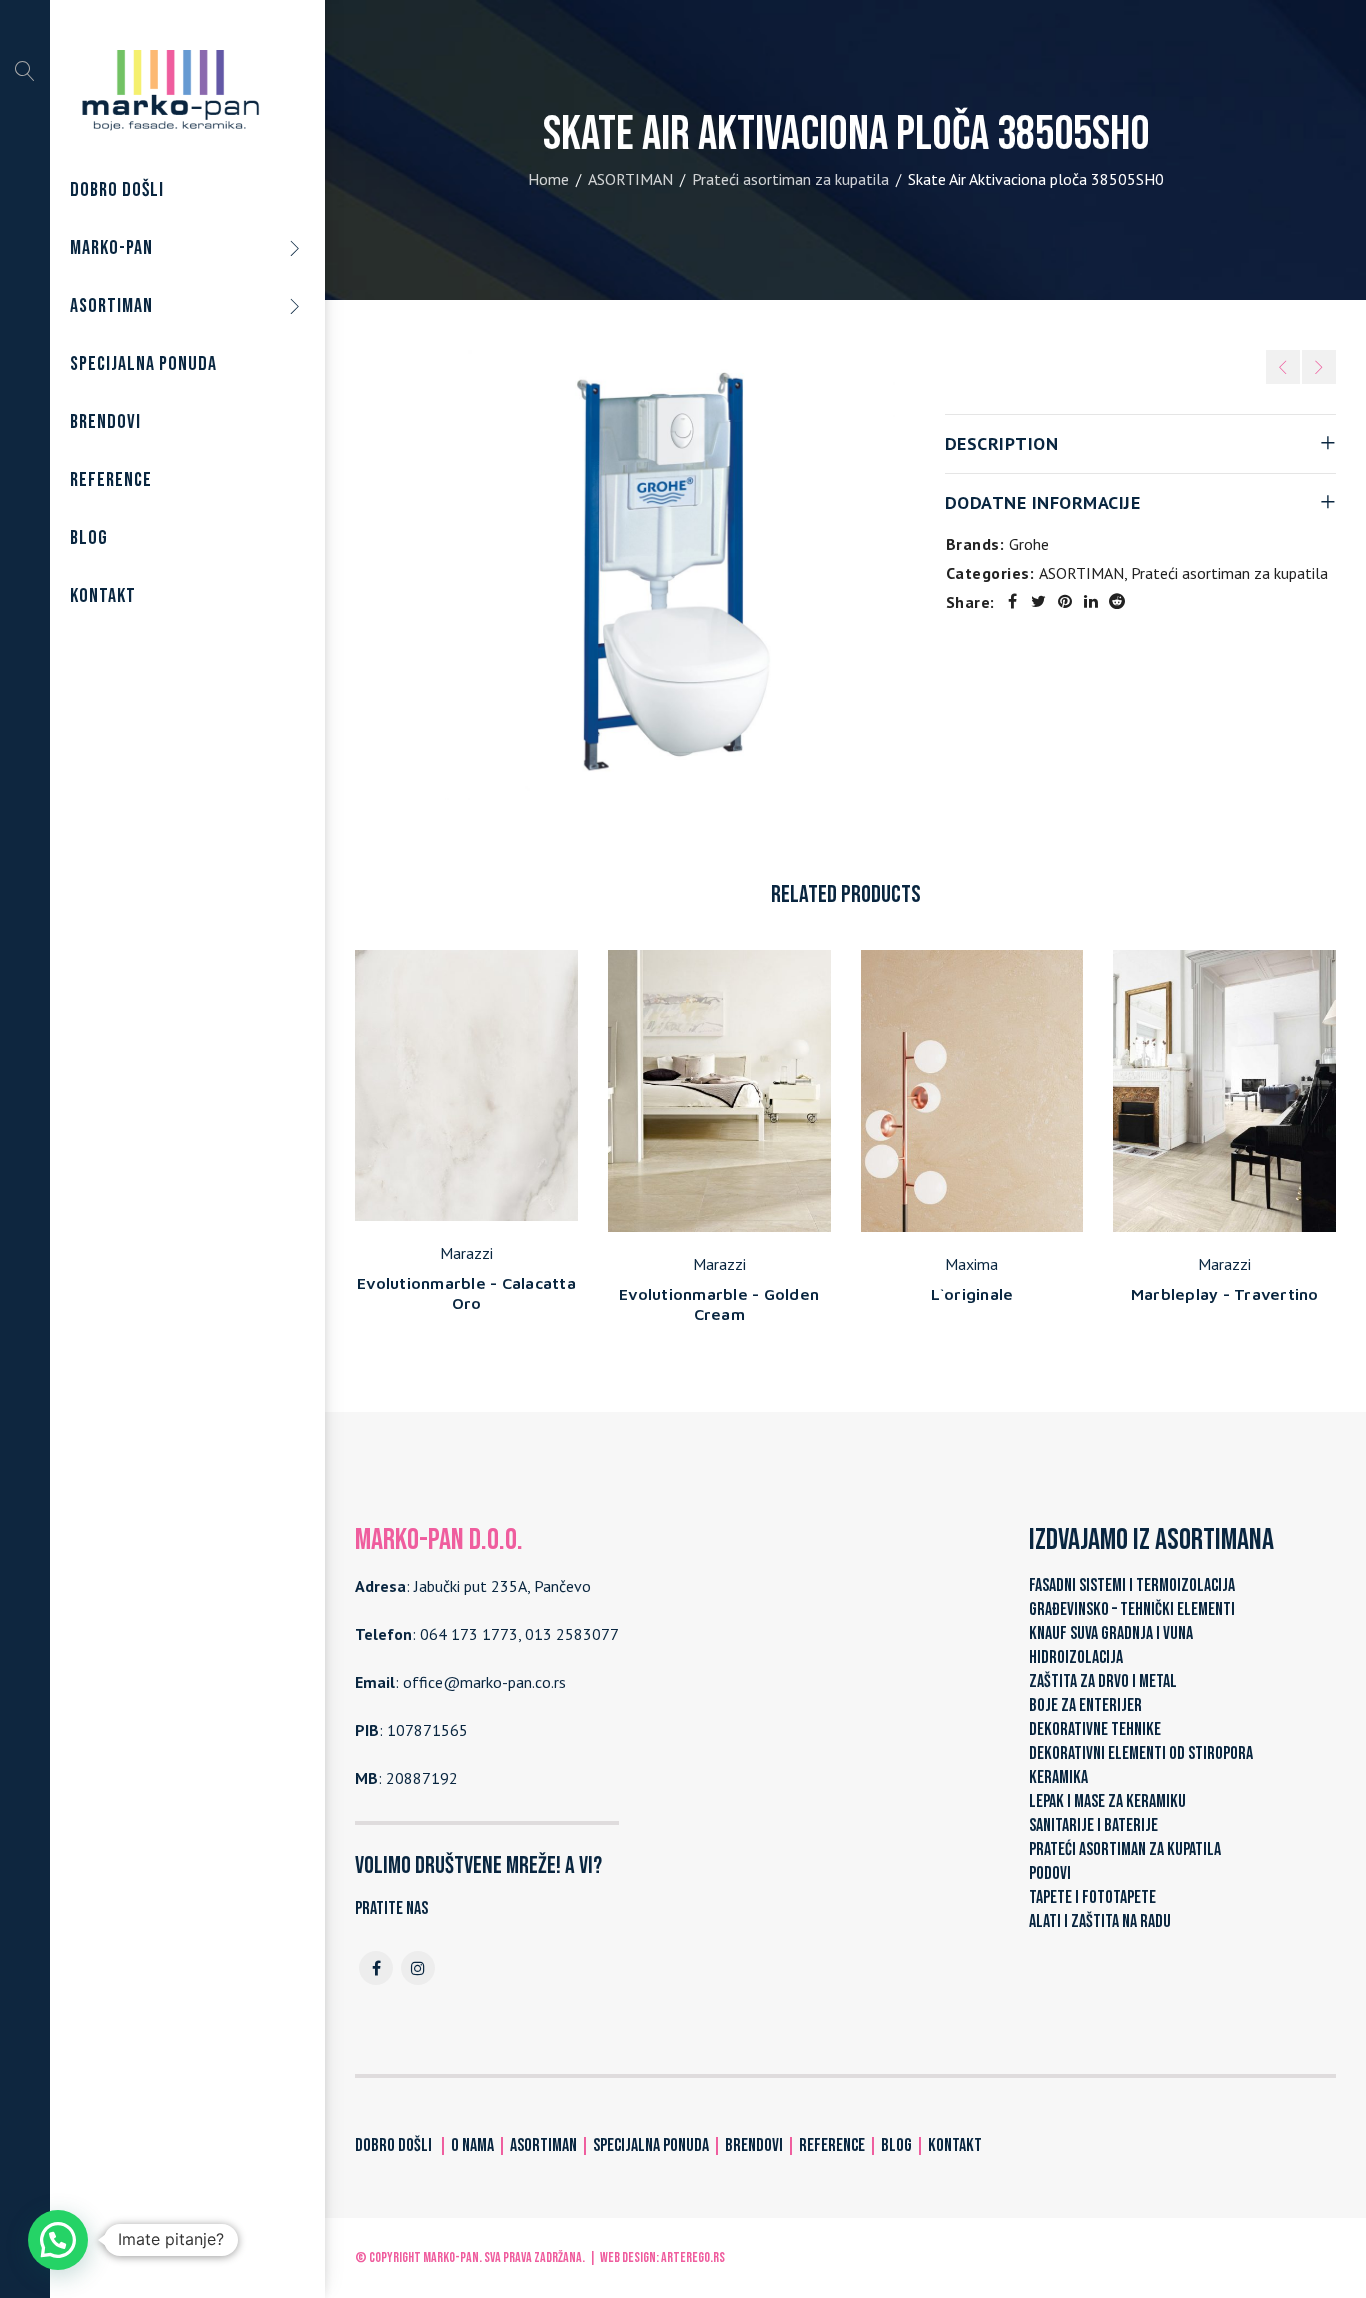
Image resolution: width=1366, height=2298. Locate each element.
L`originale (972, 1294)
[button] (58, 2240)
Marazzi (466, 1253)
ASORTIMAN (630, 179)
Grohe (1029, 544)
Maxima (971, 1264)
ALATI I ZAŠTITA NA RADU (1100, 1921)
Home (548, 179)
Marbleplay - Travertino (1225, 1294)
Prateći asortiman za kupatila (790, 179)
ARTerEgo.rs (693, 2257)
